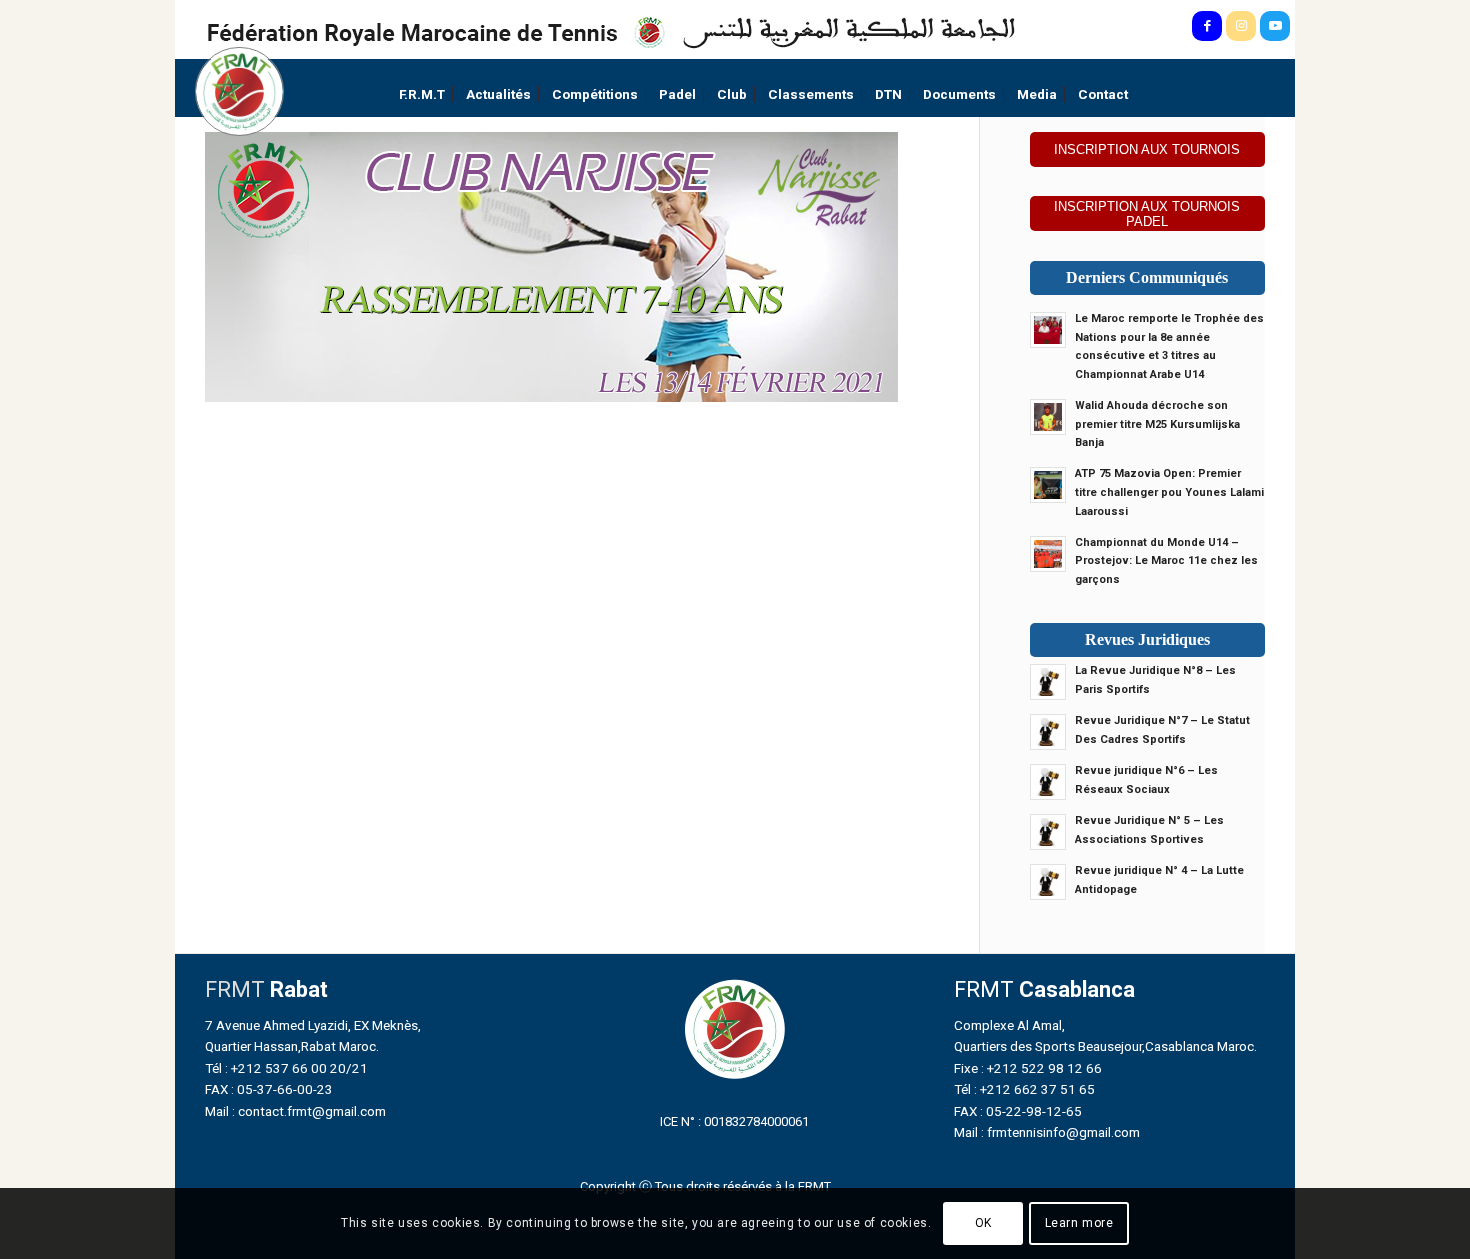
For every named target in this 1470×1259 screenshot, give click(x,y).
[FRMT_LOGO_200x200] (239, 91)
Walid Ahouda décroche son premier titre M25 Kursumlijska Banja (1157, 424)
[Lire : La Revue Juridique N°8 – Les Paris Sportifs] (1048, 682)
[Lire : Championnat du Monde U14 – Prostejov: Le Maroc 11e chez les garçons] (1048, 554)
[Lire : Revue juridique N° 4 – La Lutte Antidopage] (1048, 882)
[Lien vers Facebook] (1207, 26)
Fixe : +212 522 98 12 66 (1028, 1068)
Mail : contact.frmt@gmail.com (295, 1111)
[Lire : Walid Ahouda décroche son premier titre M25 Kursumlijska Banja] (1048, 417)
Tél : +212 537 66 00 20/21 (286, 1068)
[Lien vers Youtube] (1275, 26)
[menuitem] (422, 94)
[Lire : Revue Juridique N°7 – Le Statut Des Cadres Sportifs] (1048, 732)
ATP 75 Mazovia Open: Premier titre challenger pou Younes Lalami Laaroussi (1169, 492)
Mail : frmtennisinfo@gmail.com (1047, 1132)
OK (983, 1224)
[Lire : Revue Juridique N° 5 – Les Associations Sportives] (1048, 832)
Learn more (1079, 1224)
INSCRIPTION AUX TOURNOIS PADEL (1147, 214)
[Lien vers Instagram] (1241, 26)
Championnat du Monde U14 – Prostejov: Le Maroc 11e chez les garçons (1166, 561)
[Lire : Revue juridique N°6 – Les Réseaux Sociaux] (1048, 782)
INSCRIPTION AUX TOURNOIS (1147, 149)
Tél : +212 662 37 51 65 (1024, 1089)
